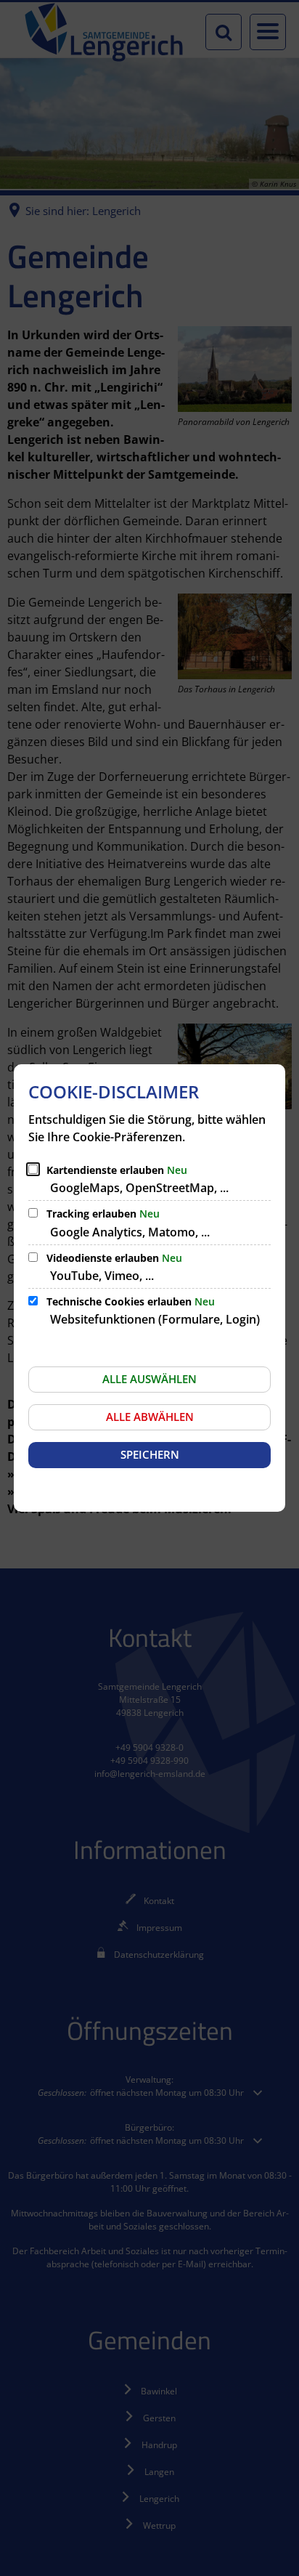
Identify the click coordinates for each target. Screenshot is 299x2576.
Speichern (150, 1454)
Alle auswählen (149, 1379)
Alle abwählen (150, 1417)
